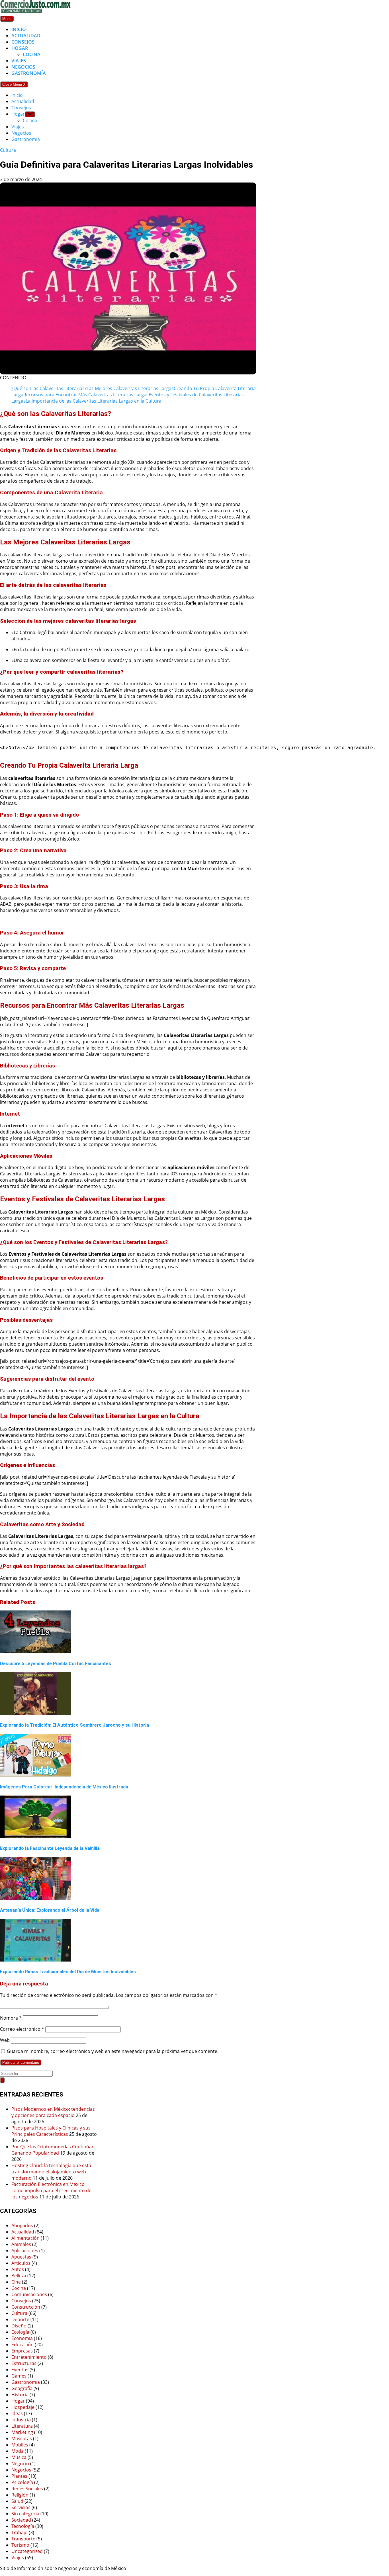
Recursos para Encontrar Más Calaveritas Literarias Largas (86, 395)
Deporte (20, 2319)
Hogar (20, 48)
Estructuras (24, 2363)
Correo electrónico (22, 2029)
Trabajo (20, 2532)
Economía (22, 2338)
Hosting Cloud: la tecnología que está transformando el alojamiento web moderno (51, 2172)
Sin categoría (25, 2514)
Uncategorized (27, 2551)
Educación (22, 2345)
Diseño (19, 2326)
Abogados (22, 2225)
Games (19, 2376)
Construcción (26, 2307)
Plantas (19, 2476)
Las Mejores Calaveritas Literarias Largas (130, 388)
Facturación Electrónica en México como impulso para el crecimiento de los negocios (51, 2190)
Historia (20, 2395)
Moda (18, 2451)
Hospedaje (23, 2407)
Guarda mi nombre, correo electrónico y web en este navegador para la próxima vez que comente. (113, 2051)
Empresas (22, 2351)
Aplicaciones (25, 2251)
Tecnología (23, 2526)
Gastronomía (29, 73)
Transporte (23, 2539)
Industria (21, 2420)
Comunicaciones (29, 2294)
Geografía (22, 2388)
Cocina (32, 54)
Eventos (20, 2370)
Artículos (21, 2263)
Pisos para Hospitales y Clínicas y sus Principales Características (51, 2131)
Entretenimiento (29, 2357)
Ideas (17, 2413)
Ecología (20, 2332)
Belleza (19, 2276)
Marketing (22, 2432)
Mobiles (20, 2445)
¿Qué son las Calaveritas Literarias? (49, 388)
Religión (20, 2495)
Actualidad (26, 36)
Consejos (23, 42)
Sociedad (21, 2520)
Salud (17, 2501)
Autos (18, 2269)
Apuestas (21, 2257)
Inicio (19, 29)
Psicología (22, 2482)
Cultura (8, 150)
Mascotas (22, 2438)
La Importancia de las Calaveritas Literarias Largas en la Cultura (94, 401)
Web (5, 2040)
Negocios (23, 67)
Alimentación (25, 2238)
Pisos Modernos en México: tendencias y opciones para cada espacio (53, 2112)
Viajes (19, 61)
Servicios (21, 2507)
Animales (21, 2244)
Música (19, 2457)
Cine (16, 2282)
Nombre (11, 2018)
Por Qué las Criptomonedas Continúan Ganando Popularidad (53, 2150)
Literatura (22, 2426)
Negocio (20, 2464)
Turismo (20, 2545)
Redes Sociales (27, 2489)
